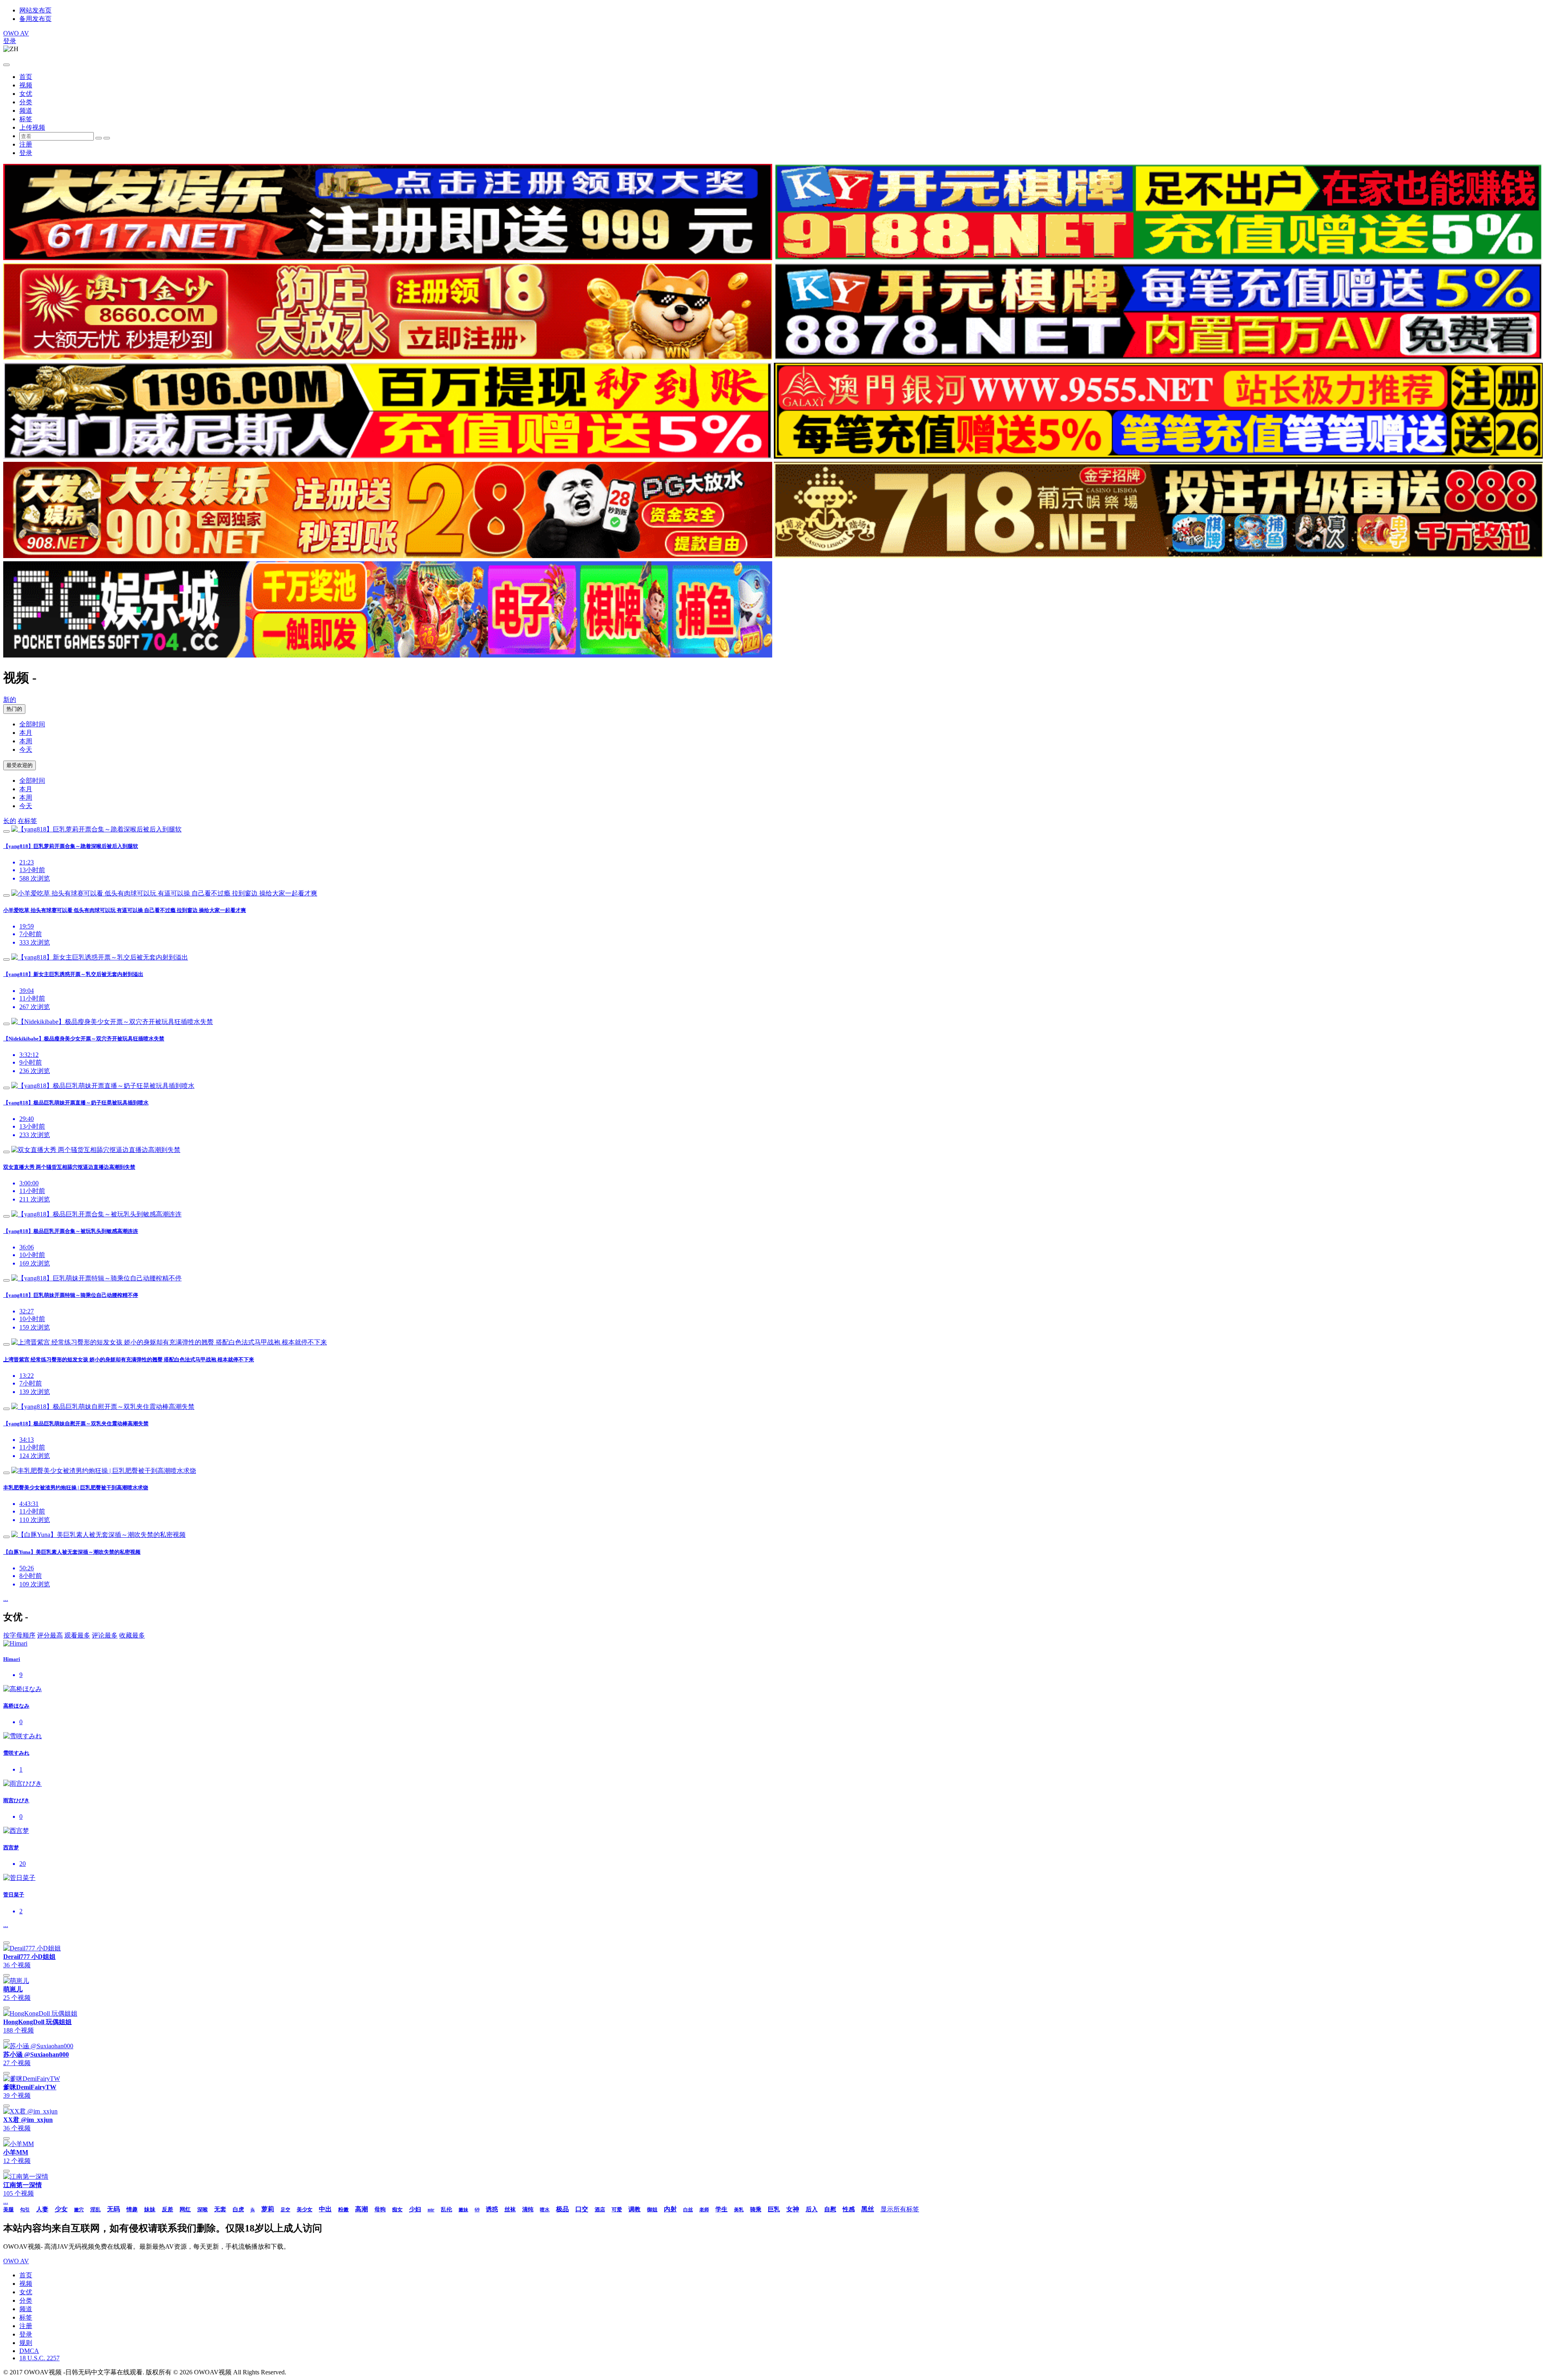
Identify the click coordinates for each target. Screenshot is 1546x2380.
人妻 (42, 2209)
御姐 (652, 2209)
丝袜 (510, 2209)
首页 (26, 77)
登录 (10, 41)
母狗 (380, 2209)
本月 (26, 733)
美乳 (739, 2210)
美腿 (8, 2209)
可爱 (617, 2209)
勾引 (25, 2210)
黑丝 (868, 2209)
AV (16, 33)
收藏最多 (132, 1635)
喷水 (545, 2210)
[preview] (6, 831)
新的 (10, 700)
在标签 (27, 821)
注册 (26, 144)
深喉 (203, 2209)
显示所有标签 (900, 2209)
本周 (26, 741)
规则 (26, 2343)
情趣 (132, 2209)
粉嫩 (343, 2209)
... (6, 1599)
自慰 (830, 2209)
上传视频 (32, 127)
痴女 (397, 2209)
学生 (721, 2209)
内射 (670, 2209)
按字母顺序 (19, 1635)
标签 (26, 119)
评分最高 (50, 1635)
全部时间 (32, 724)
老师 (704, 2210)
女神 (793, 2209)
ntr (431, 2209)
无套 (220, 2209)
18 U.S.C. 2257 (39, 2358)
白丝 (688, 2210)
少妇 (415, 2209)
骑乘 (756, 2209)
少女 (61, 2209)
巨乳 (774, 2209)
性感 (849, 2209)
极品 (562, 2209)
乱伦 (446, 2209)
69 (477, 2210)
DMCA (29, 2351)
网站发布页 (35, 10)
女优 (26, 94)
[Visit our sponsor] (388, 258)
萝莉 (268, 2209)
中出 (325, 2209)
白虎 (238, 2209)
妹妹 (150, 2209)
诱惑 (492, 2209)
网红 (185, 2209)
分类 (26, 102)
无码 (114, 2209)
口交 (582, 2209)
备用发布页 (35, 19)
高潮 (362, 2209)
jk (253, 2210)
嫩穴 (79, 2210)
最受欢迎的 (20, 765)
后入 (812, 2209)
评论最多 (105, 1635)
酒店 (600, 2209)
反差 (167, 2209)
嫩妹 (463, 2210)
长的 (10, 821)
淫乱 (95, 2209)
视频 (26, 85)
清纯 (528, 2209)
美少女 (305, 2209)
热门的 (14, 709)
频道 (26, 111)
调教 (635, 2209)
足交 (285, 2210)
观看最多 (77, 1635)
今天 (26, 750)
